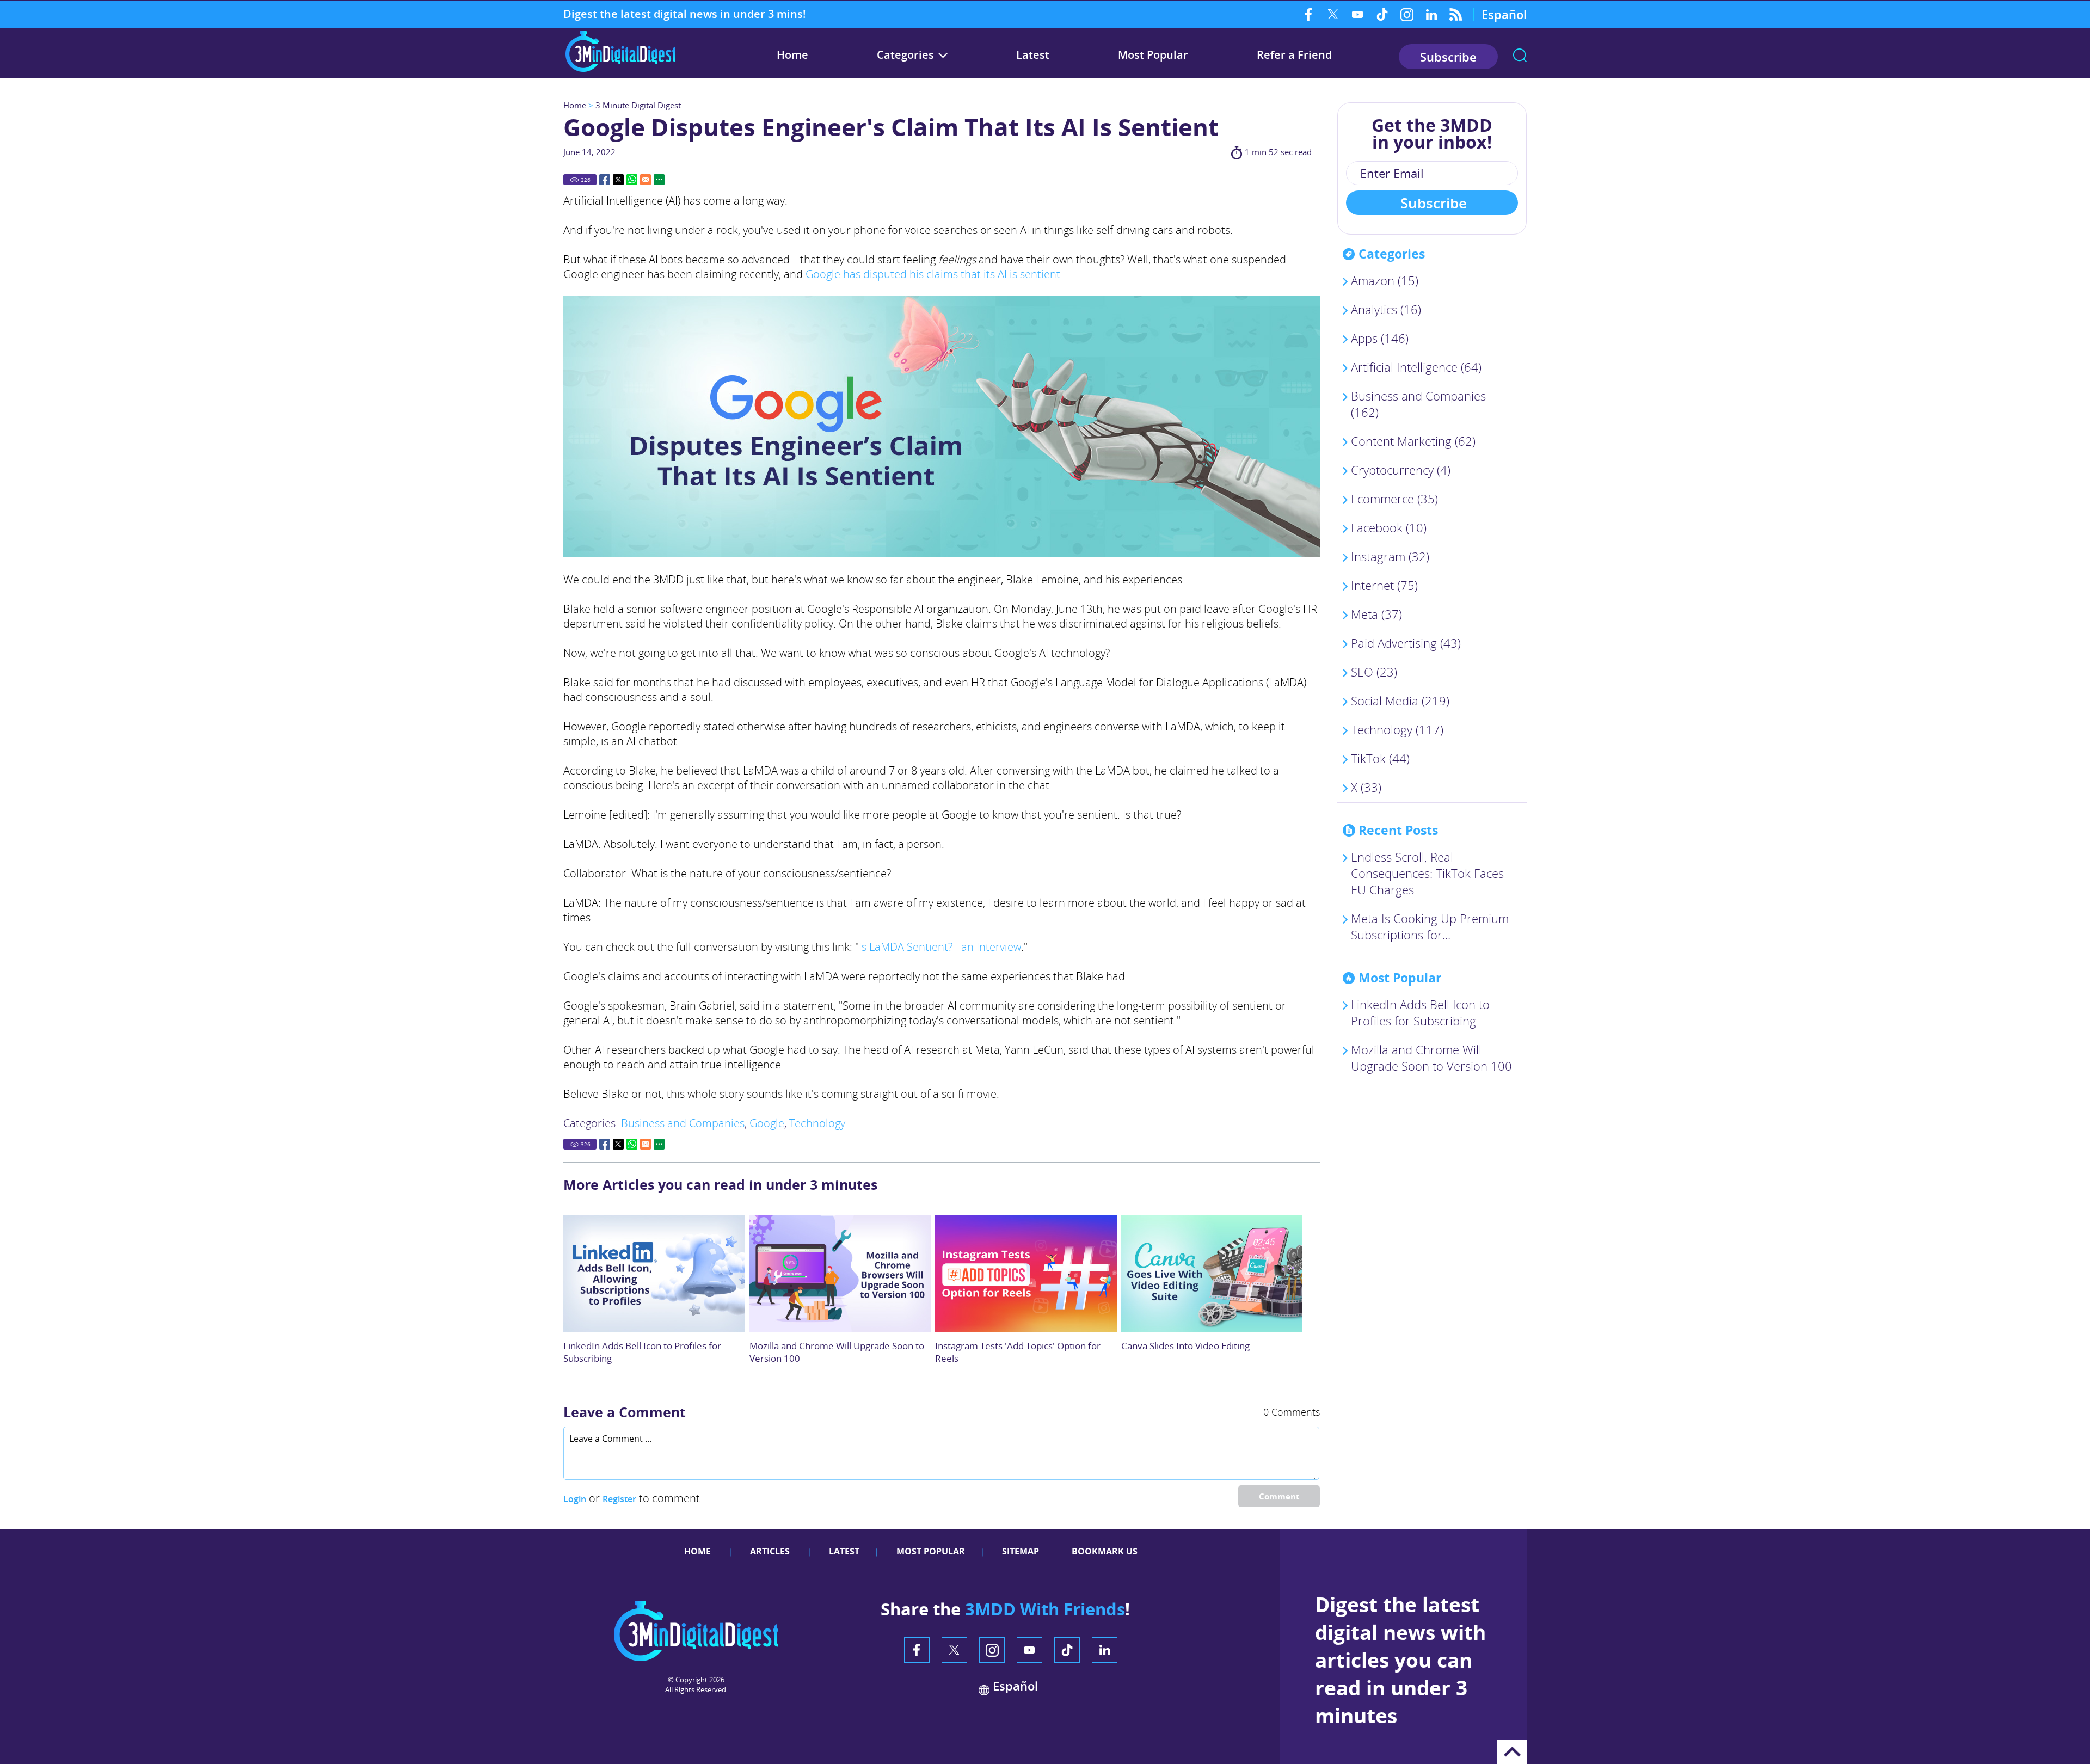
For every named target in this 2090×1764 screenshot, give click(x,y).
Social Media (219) (1400, 700)
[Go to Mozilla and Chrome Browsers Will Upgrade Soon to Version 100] (840, 1274)
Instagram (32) (1390, 556)
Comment (1279, 1496)
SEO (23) (1374, 672)
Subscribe (1448, 57)
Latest (1033, 55)
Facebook (1309, 14)
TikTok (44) (1380, 758)
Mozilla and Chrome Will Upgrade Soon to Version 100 (1431, 1058)
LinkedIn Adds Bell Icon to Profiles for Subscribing (1420, 1012)
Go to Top (1512, 1752)
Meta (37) (1376, 614)
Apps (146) (1380, 338)
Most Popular (1153, 55)
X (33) (1366, 787)
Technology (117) (1397, 729)
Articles (770, 1551)
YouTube (1358, 14)
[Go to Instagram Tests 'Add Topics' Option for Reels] (1026, 1274)
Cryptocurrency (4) (1401, 470)
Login (575, 1499)
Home (792, 55)
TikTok (1382, 14)
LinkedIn (1431, 14)
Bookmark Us (1105, 1551)
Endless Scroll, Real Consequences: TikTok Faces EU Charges (1427, 873)
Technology (817, 1123)
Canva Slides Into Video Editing (1185, 1346)
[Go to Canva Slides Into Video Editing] (1212, 1274)
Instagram (1407, 14)
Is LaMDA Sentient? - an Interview (940, 947)
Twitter (1333, 14)
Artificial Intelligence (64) (1416, 367)
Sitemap (1021, 1551)
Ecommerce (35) (1394, 499)
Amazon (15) (1385, 280)
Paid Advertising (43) (1406, 643)
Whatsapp (632, 180)
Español (1504, 14)
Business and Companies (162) (1418, 404)
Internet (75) (1384, 585)
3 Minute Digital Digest (638, 105)
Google (767, 1123)
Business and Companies (683, 1123)
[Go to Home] (620, 70)
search (1520, 55)
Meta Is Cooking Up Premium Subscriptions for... (1430, 926)
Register (619, 1499)
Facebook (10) (1389, 527)
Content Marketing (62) (1413, 441)
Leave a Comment (625, 1412)
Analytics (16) (1386, 309)
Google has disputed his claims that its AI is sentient (933, 274)
